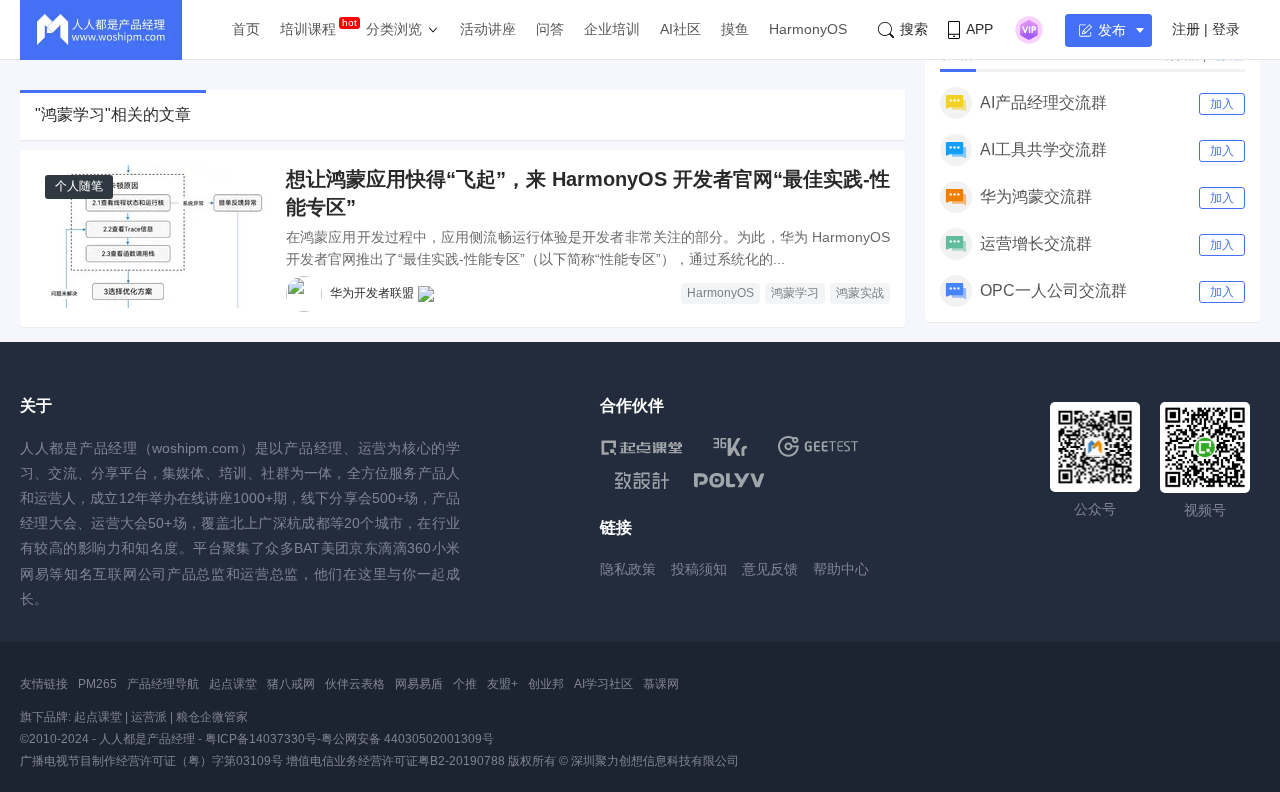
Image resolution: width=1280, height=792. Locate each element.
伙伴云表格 (355, 684)
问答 (550, 29)
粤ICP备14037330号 (261, 739)
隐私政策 (628, 569)
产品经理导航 (163, 684)
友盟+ (502, 684)
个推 (465, 684)
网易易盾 (419, 684)
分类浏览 (394, 29)
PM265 (97, 684)
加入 (1222, 104)
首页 (246, 29)
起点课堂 (233, 684)
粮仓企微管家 (212, 717)
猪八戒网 (291, 684)
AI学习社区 (603, 684)
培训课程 (308, 29)
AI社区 (680, 29)
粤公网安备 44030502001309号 (407, 739)
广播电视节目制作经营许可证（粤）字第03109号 (151, 761)
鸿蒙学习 (795, 293)
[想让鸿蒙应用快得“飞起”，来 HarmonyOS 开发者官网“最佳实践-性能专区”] (153, 236)
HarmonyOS (808, 29)
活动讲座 (488, 29)
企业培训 (612, 29)
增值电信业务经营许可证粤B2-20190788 (395, 761)
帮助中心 (841, 569)
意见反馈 (770, 569)
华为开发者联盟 (372, 293)
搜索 (914, 29)
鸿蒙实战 (860, 293)
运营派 (149, 717)
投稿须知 (699, 569)
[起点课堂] (641, 446)
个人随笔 (79, 186)
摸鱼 (735, 29)
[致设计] (642, 481)
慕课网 (661, 684)
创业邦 (546, 684)
